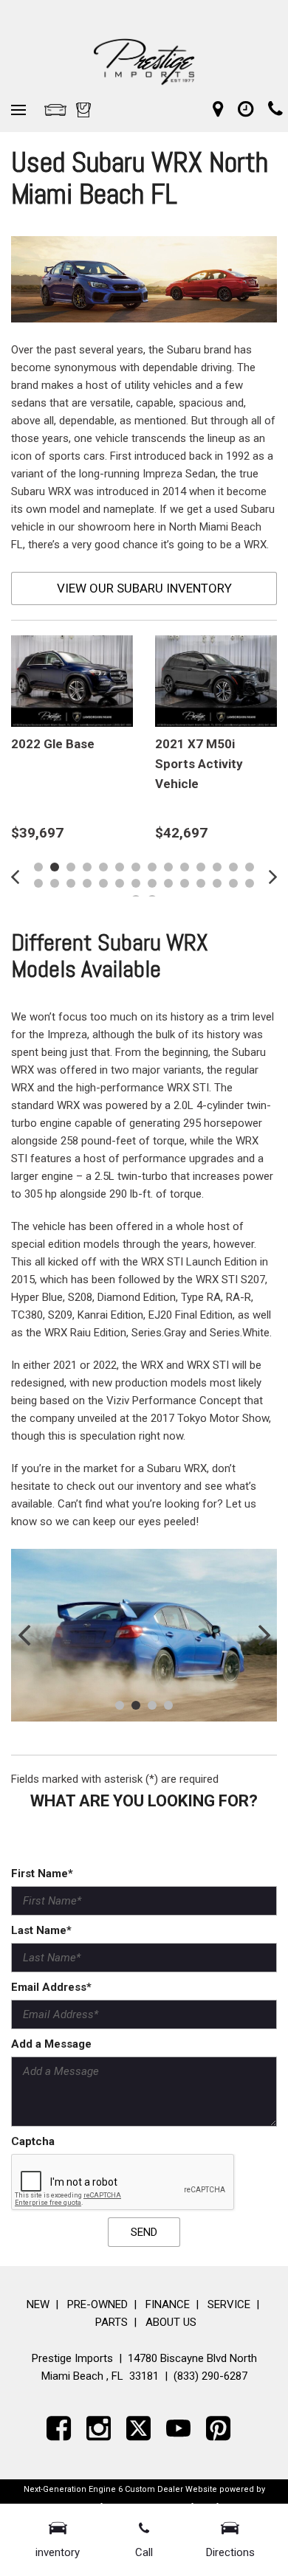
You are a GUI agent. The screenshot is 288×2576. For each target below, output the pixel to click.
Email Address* (51, 1987)
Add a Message (51, 2044)
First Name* (42, 1874)
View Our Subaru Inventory (144, 588)
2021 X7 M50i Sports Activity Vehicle (199, 764)
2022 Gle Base (53, 744)
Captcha (33, 2141)
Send (144, 2232)
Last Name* (41, 1930)
